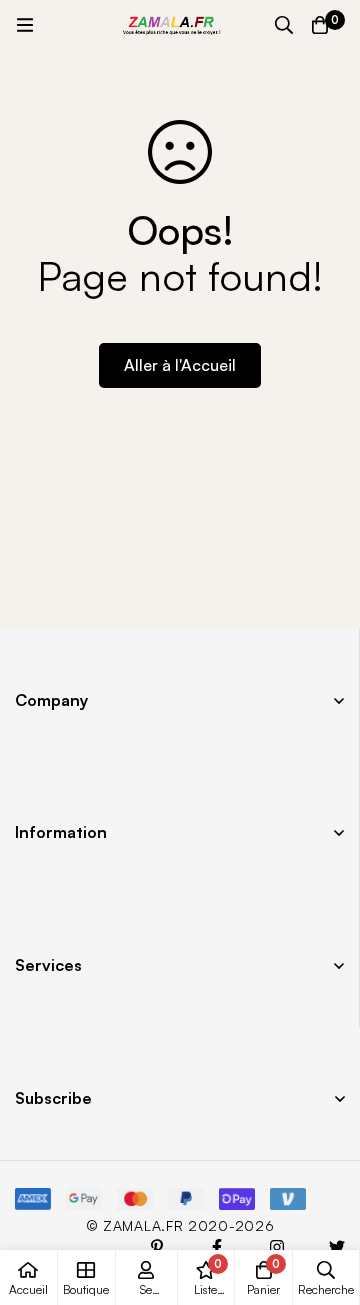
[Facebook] (217, 1247)
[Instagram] (277, 1247)
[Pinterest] (157, 1247)
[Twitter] (337, 1247)
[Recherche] (284, 25)
